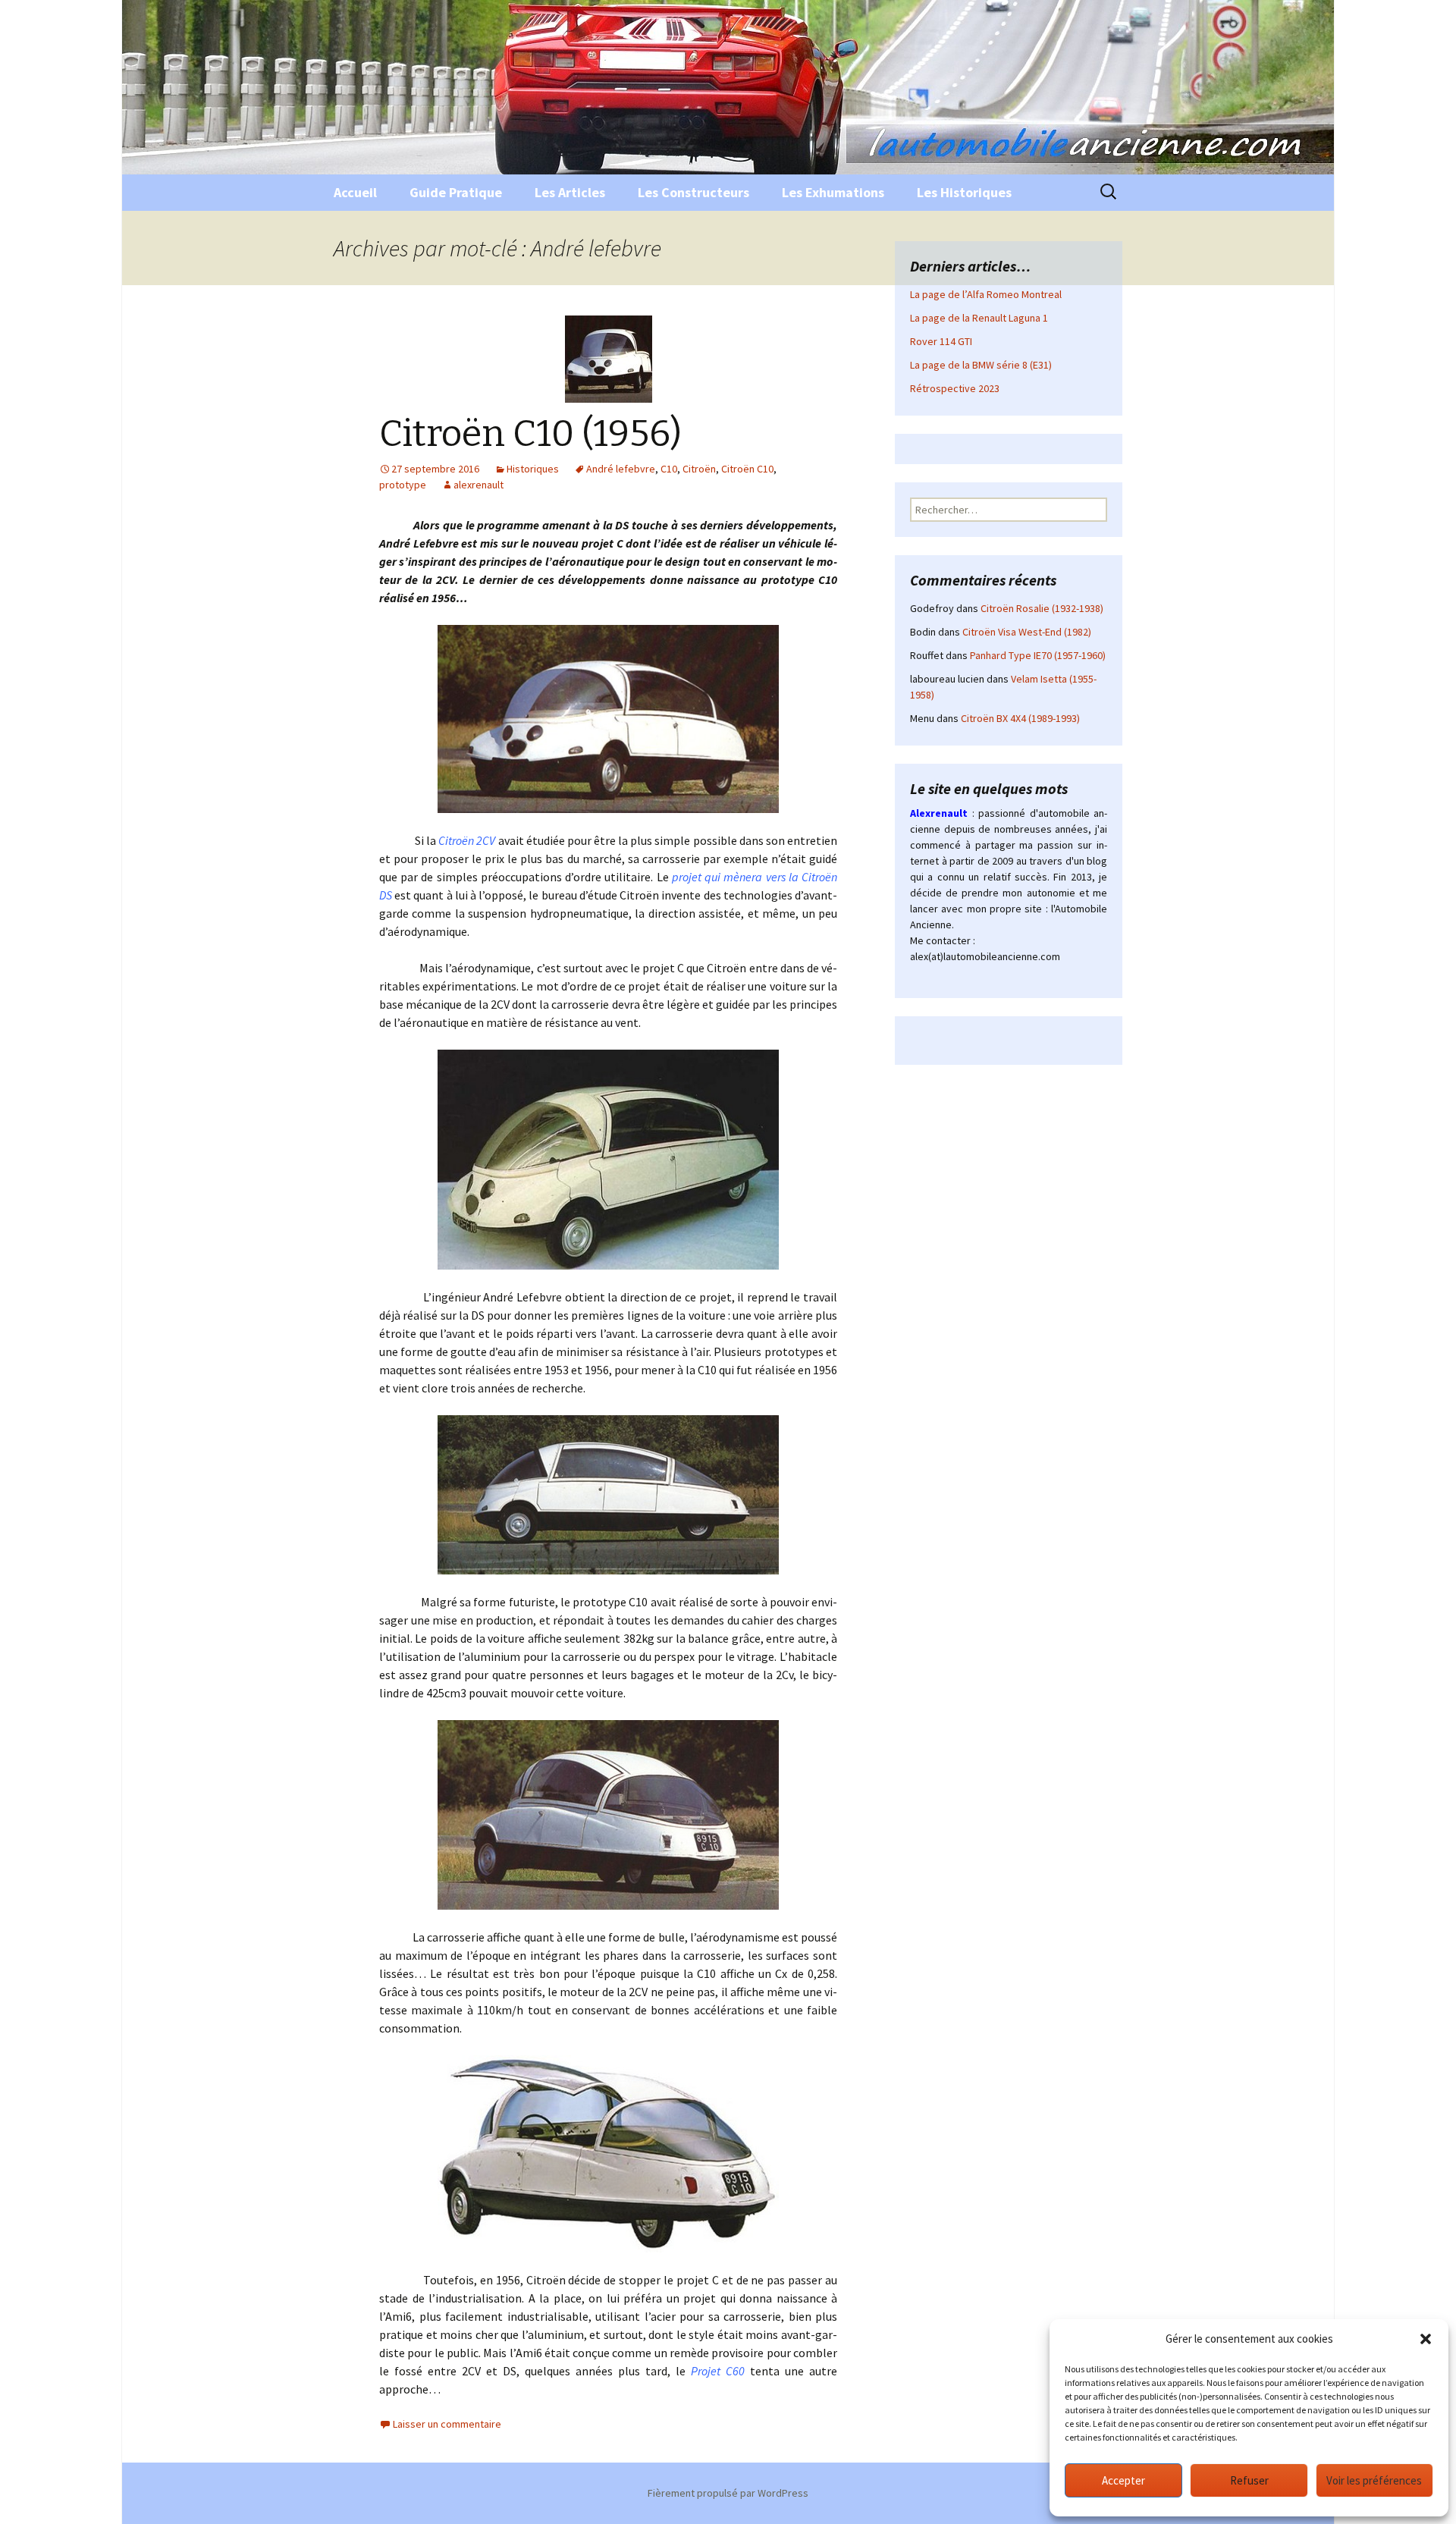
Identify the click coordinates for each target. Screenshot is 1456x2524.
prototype (403, 485)
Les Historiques (964, 192)
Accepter (1123, 2480)
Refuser (1249, 2480)
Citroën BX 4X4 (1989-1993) (1020, 718)
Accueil (355, 192)
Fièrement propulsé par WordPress (728, 2493)
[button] (1426, 2339)
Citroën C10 (747, 469)
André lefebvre (621, 469)
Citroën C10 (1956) (530, 434)
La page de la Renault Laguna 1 (979, 318)
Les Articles (570, 192)
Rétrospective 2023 (955, 388)
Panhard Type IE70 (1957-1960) (1038, 655)
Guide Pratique (456, 192)
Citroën (699, 469)
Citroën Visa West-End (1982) (1027, 632)
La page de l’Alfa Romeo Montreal (986, 294)
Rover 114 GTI (941, 341)
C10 (669, 469)
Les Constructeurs (693, 192)
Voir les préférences (1374, 2480)
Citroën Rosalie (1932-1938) (1042, 608)
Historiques (533, 469)
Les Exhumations (833, 192)
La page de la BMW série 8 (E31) (981, 365)
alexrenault (479, 485)
